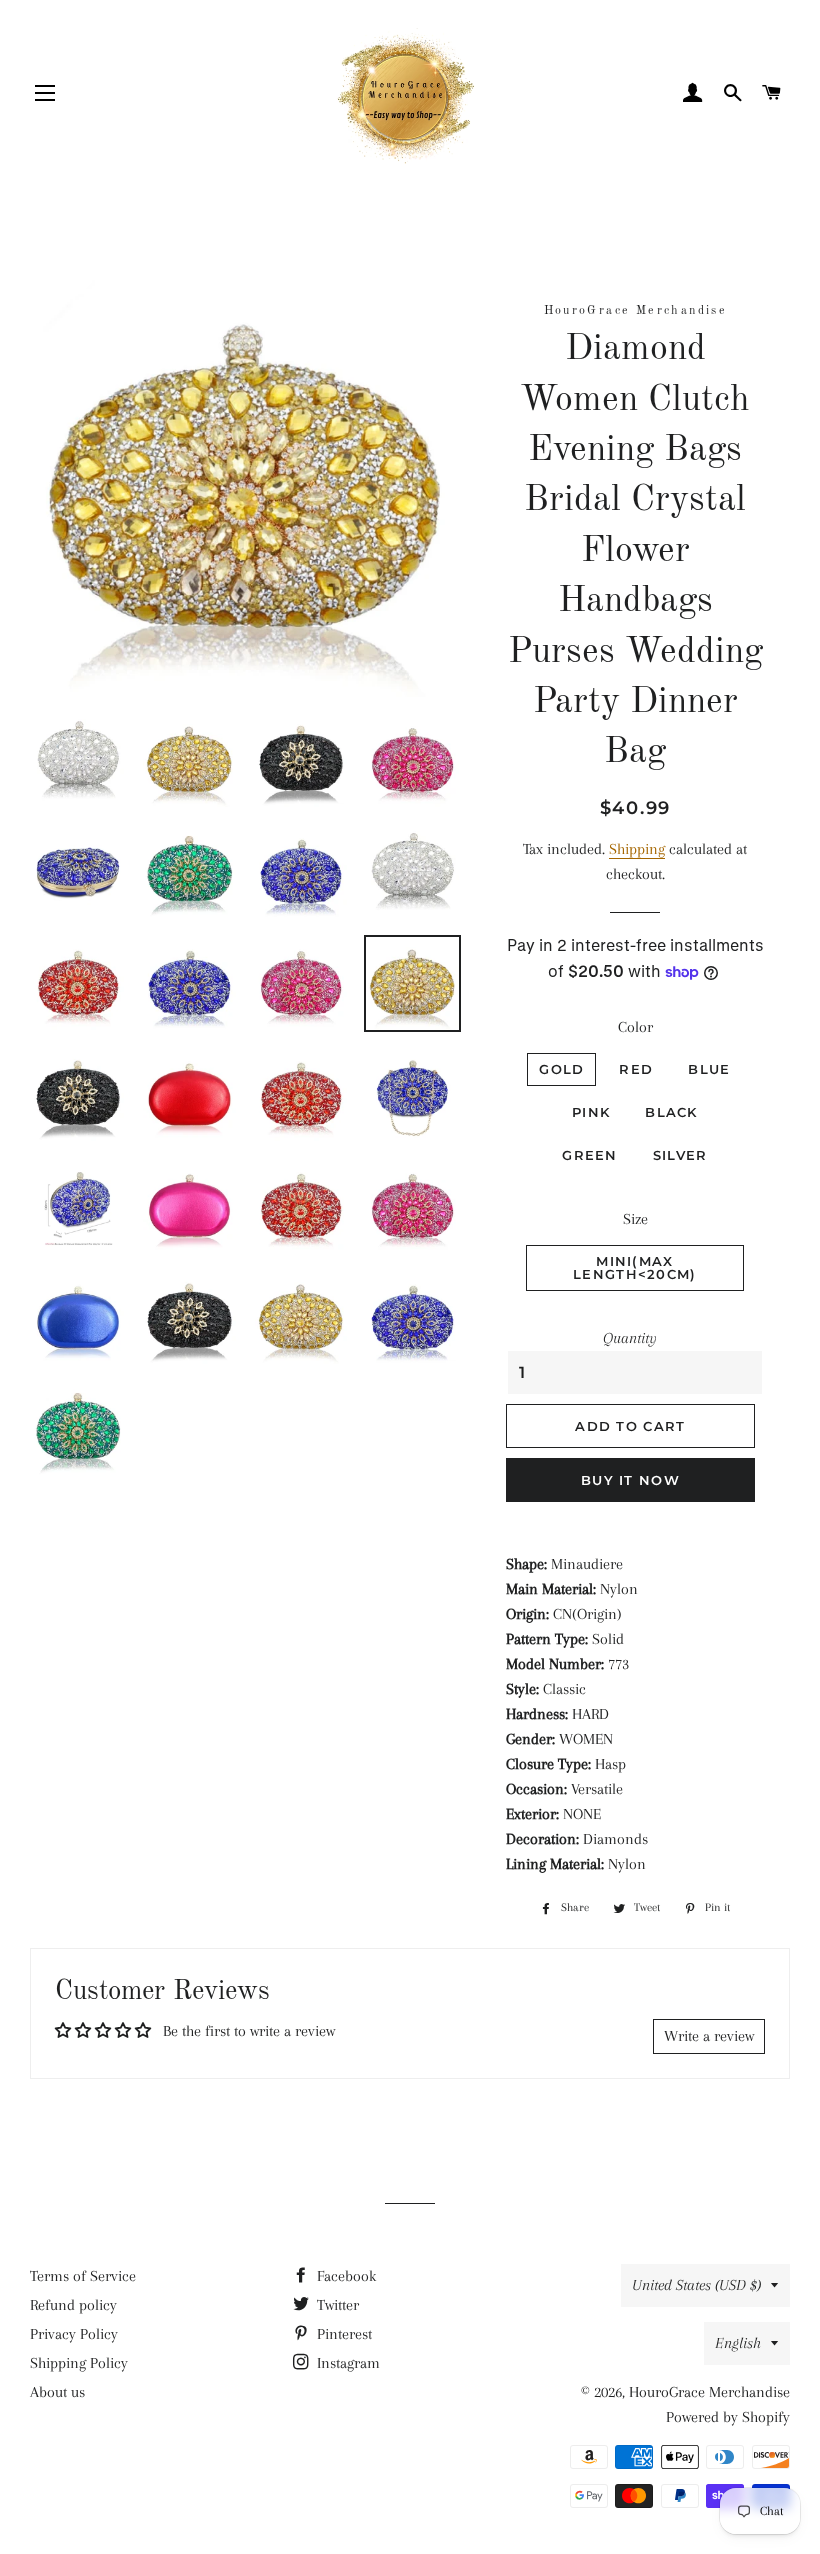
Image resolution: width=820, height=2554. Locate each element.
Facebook (344, 2276)
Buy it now (630, 1480)
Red (636, 1069)
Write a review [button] (709, 2036)
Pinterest (342, 2334)
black (671, 1112)
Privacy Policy (74, 2334)
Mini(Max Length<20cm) (635, 1267)
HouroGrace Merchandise (709, 2392)
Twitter (336, 2305)
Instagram (346, 2363)
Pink (591, 1112)
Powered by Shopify (728, 2417)
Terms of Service (83, 2276)
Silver (680, 1155)
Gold (561, 1069)
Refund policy (73, 2305)
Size (635, 1219)
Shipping (637, 849)
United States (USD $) (696, 2285)
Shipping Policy (79, 2363)
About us (57, 2392)
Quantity (630, 1338)
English (738, 2343)
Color (635, 1027)
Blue (709, 1069)
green (590, 1155)
